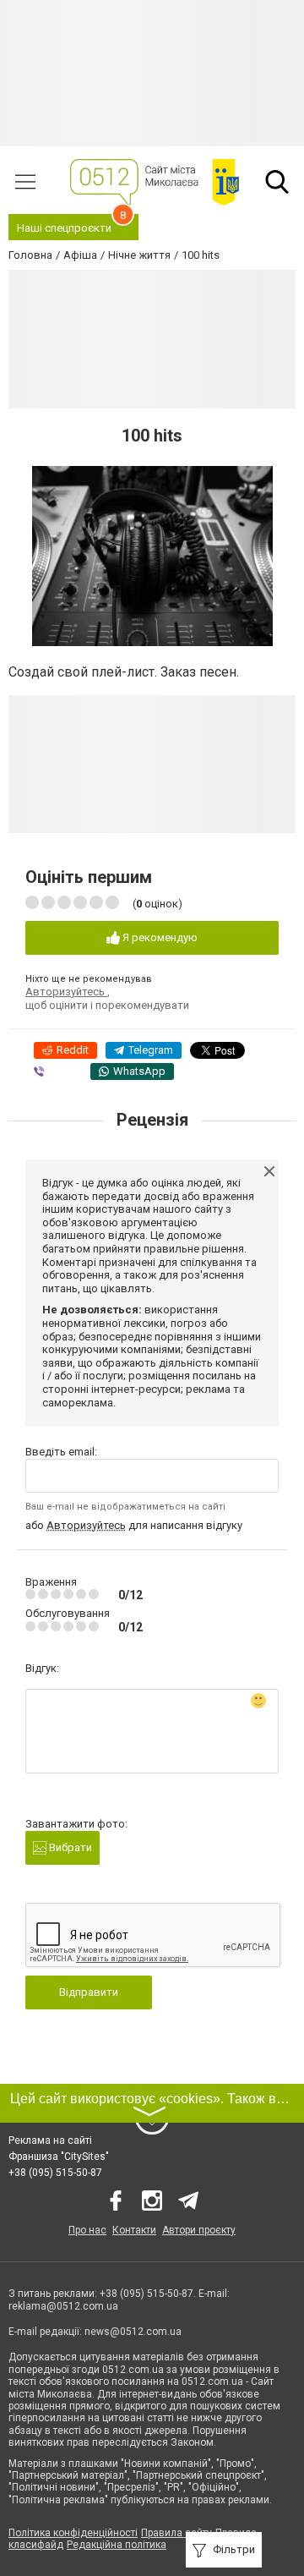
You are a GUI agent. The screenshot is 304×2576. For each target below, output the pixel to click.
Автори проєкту (199, 2230)
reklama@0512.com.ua (63, 2306)
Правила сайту (176, 2533)
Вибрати (69, 1847)
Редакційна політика (117, 2545)
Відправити (89, 1992)
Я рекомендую (159, 937)
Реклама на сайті (50, 2140)
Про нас (87, 2230)
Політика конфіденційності (73, 2533)
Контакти (134, 2230)
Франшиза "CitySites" (59, 2157)
